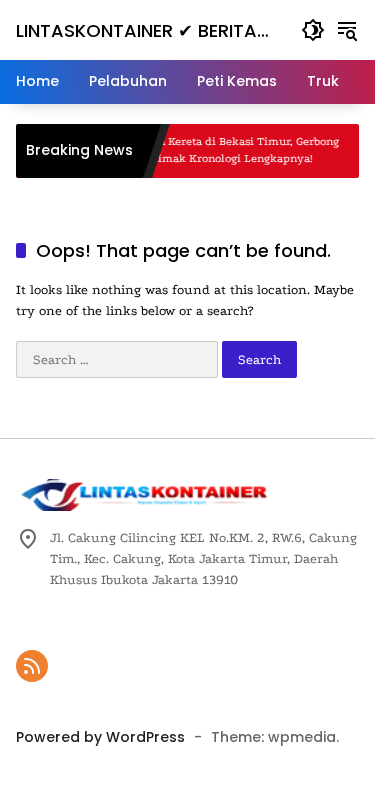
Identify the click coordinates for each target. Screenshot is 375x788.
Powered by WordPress (100, 737)
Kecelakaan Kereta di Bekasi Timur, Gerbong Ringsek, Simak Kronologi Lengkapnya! (213, 150)
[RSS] (32, 666)
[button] (313, 30)
